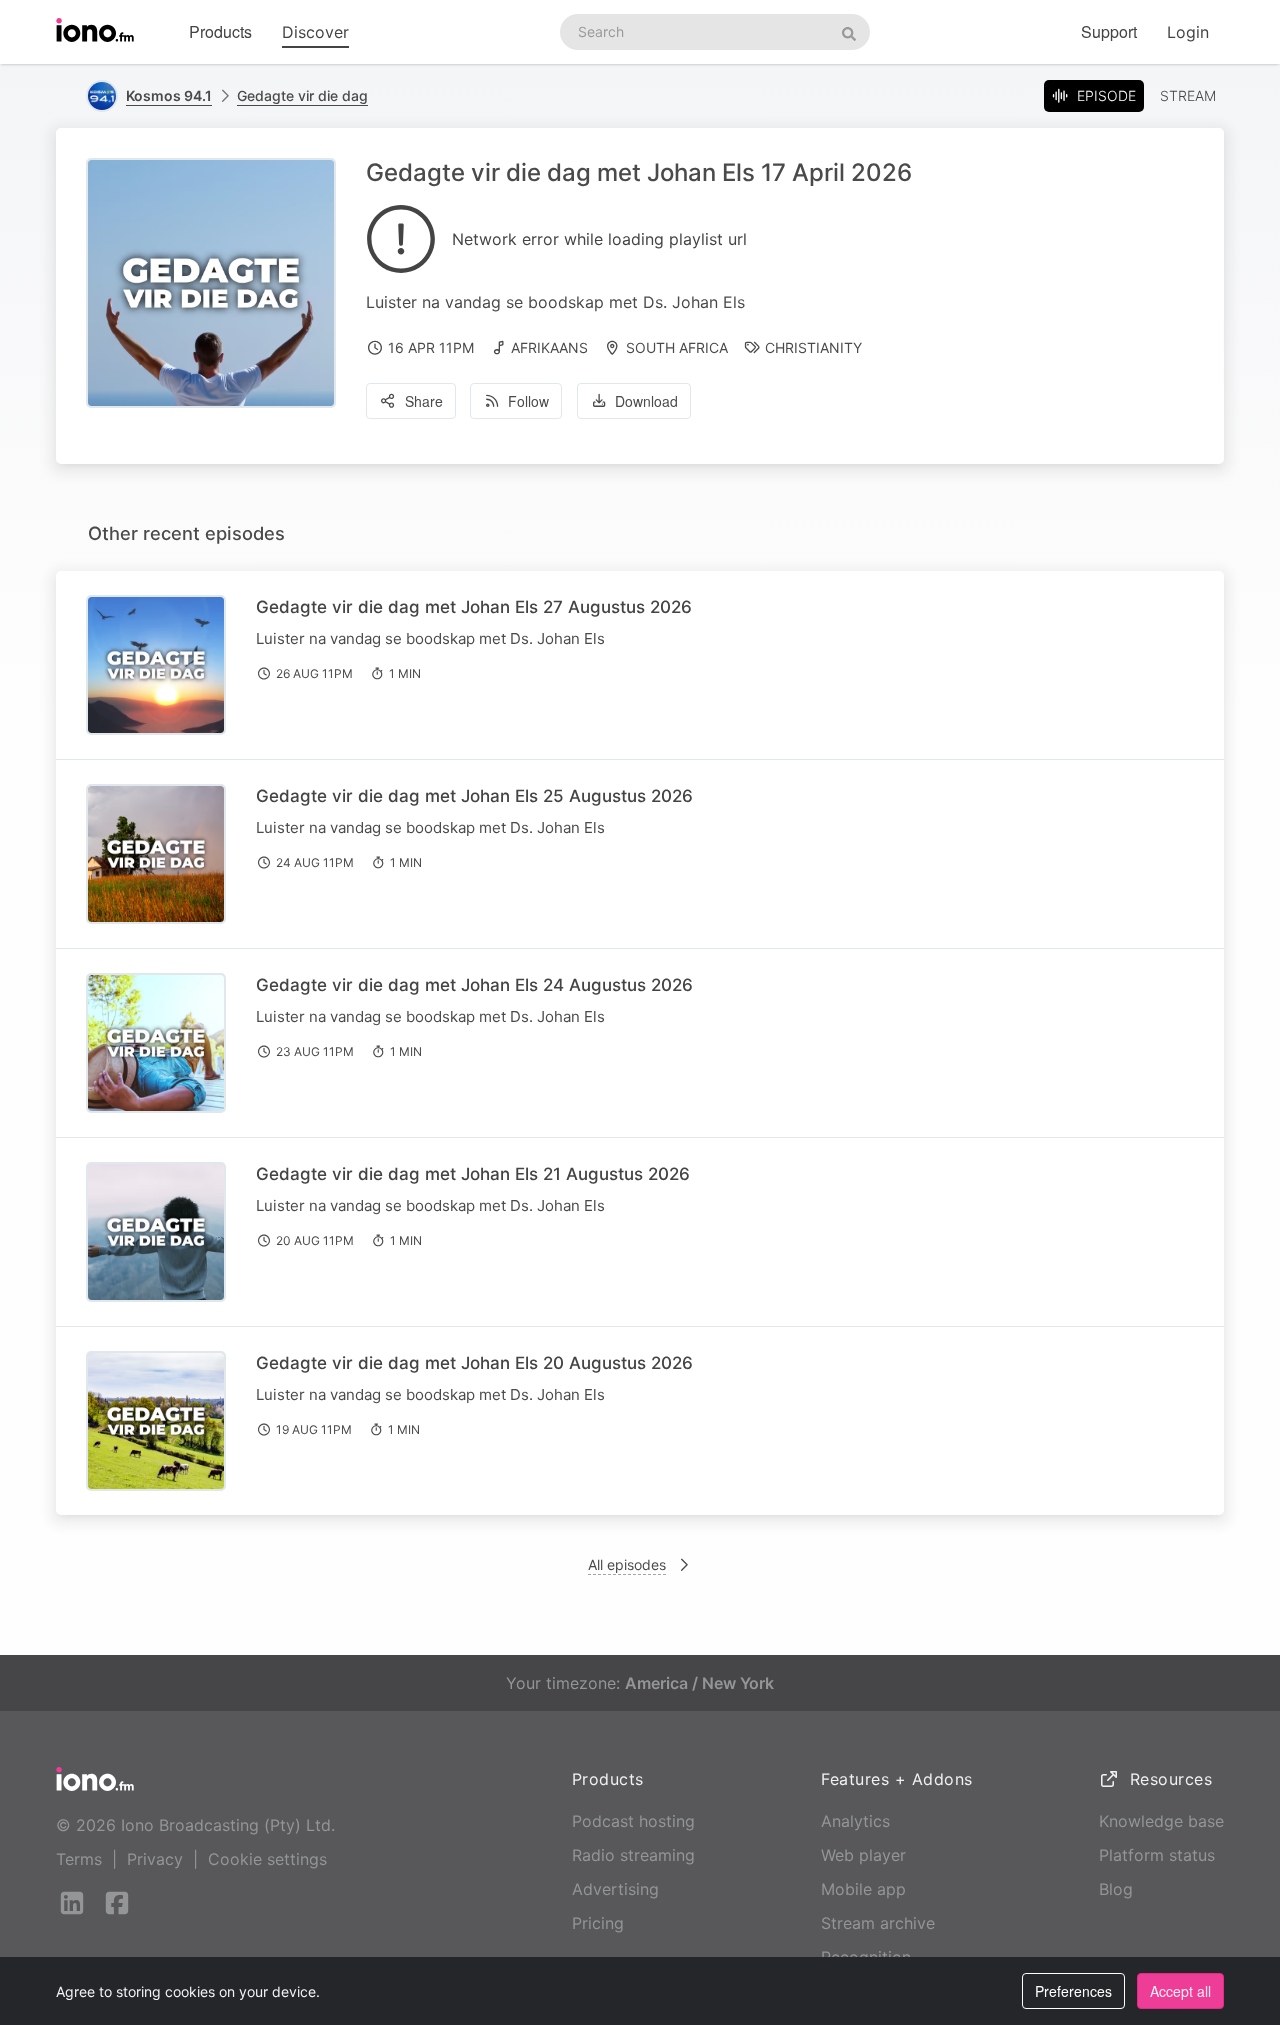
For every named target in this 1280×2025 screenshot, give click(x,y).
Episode (1106, 95)
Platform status (1157, 1855)
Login (1188, 32)
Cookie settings (267, 1859)
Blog (1116, 1889)
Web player (863, 1855)
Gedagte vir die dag (302, 95)
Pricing (598, 1923)
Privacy (155, 1859)
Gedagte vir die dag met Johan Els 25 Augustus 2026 (474, 796)
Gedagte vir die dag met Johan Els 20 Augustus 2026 (474, 1363)
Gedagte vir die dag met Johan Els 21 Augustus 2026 (473, 1174)
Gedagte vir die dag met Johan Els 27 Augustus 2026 (474, 607)
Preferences (1073, 1991)
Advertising (615, 1889)
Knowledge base (1161, 1821)
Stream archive (878, 1923)
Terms (79, 1859)
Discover (315, 32)
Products (220, 31)
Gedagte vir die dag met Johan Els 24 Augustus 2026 (474, 985)
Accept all (1180, 1991)
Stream (1188, 95)
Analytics (855, 1821)
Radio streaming (633, 1855)
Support (1109, 31)
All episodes (627, 1564)
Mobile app (863, 1889)
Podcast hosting (633, 1821)
